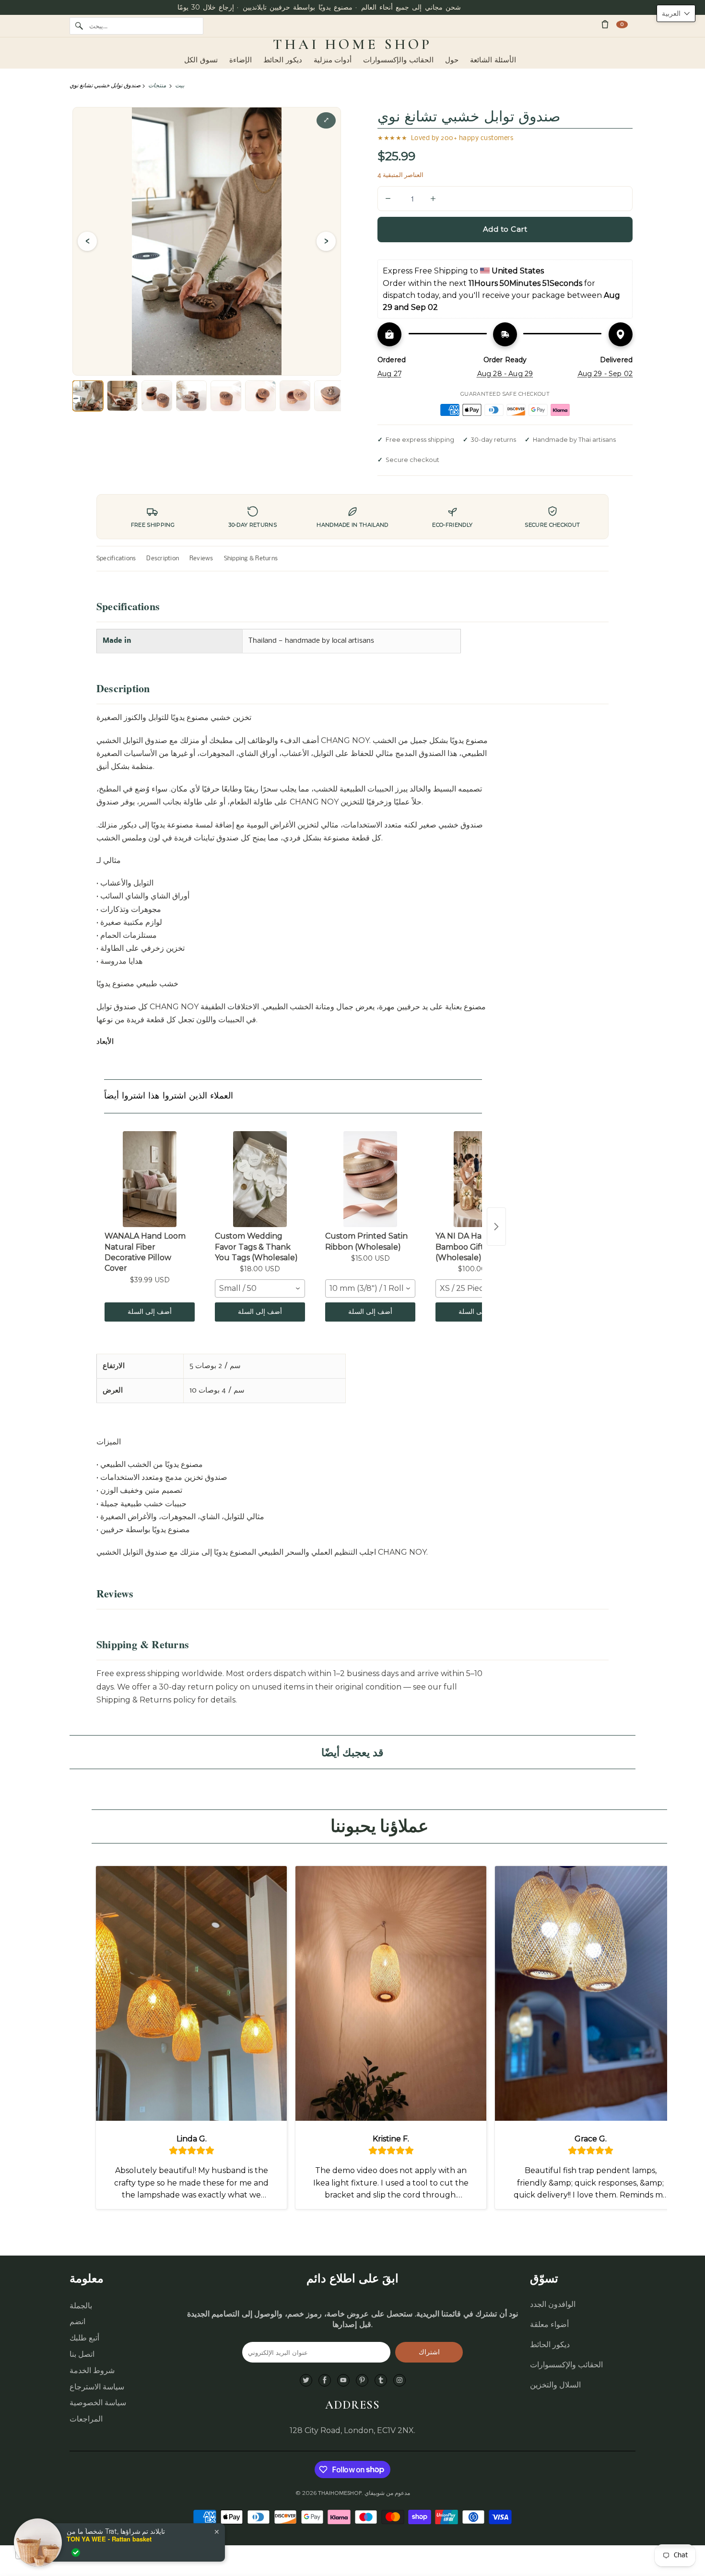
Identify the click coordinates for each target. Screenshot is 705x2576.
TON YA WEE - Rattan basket (109, 2539)
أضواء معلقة (549, 2324)
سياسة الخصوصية (98, 2403)
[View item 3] (157, 396)
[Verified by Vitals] (76, 2552)
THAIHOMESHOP (340, 2493)
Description (163, 559)
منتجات (157, 85)
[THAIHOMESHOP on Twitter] (306, 2381)
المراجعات (86, 2419)
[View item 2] (122, 396)
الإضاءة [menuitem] (241, 60)
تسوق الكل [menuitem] (201, 60)
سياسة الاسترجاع (97, 2387)
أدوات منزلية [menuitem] (333, 60)
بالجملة (81, 2306)
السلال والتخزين (555, 2385)
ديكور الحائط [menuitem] (283, 60)
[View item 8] (329, 396)
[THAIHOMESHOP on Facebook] (325, 2381)
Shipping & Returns (251, 559)
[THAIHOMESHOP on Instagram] (399, 2381)
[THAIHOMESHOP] (352, 45)
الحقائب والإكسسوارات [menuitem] (398, 60)
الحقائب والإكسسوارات (566, 2365)
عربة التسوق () (622, 24)
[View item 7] (295, 396)
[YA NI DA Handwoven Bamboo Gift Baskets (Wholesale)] (481, 1179)
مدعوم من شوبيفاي (387, 2493)
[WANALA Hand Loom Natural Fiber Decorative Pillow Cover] (150, 1179)
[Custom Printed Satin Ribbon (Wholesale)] (370, 1179)
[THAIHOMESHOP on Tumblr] (381, 2381)
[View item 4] (191, 396)
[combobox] (260, 1288)
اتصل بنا (82, 2354)
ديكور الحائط (550, 2345)
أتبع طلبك (84, 2338)
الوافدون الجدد (553, 2304)
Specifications (116, 559)
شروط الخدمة (92, 2370)
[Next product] (496, 1227)
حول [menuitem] (452, 60)
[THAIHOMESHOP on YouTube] (343, 2381)
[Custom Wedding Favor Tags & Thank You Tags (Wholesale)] (260, 1179)
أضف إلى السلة (150, 1312)
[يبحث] (79, 26)
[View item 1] (88, 396)
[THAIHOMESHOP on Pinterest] (362, 2381)
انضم (77, 2322)
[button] (676, 13)
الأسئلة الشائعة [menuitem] (493, 60)
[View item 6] (260, 396)
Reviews (201, 559)
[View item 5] (226, 396)
